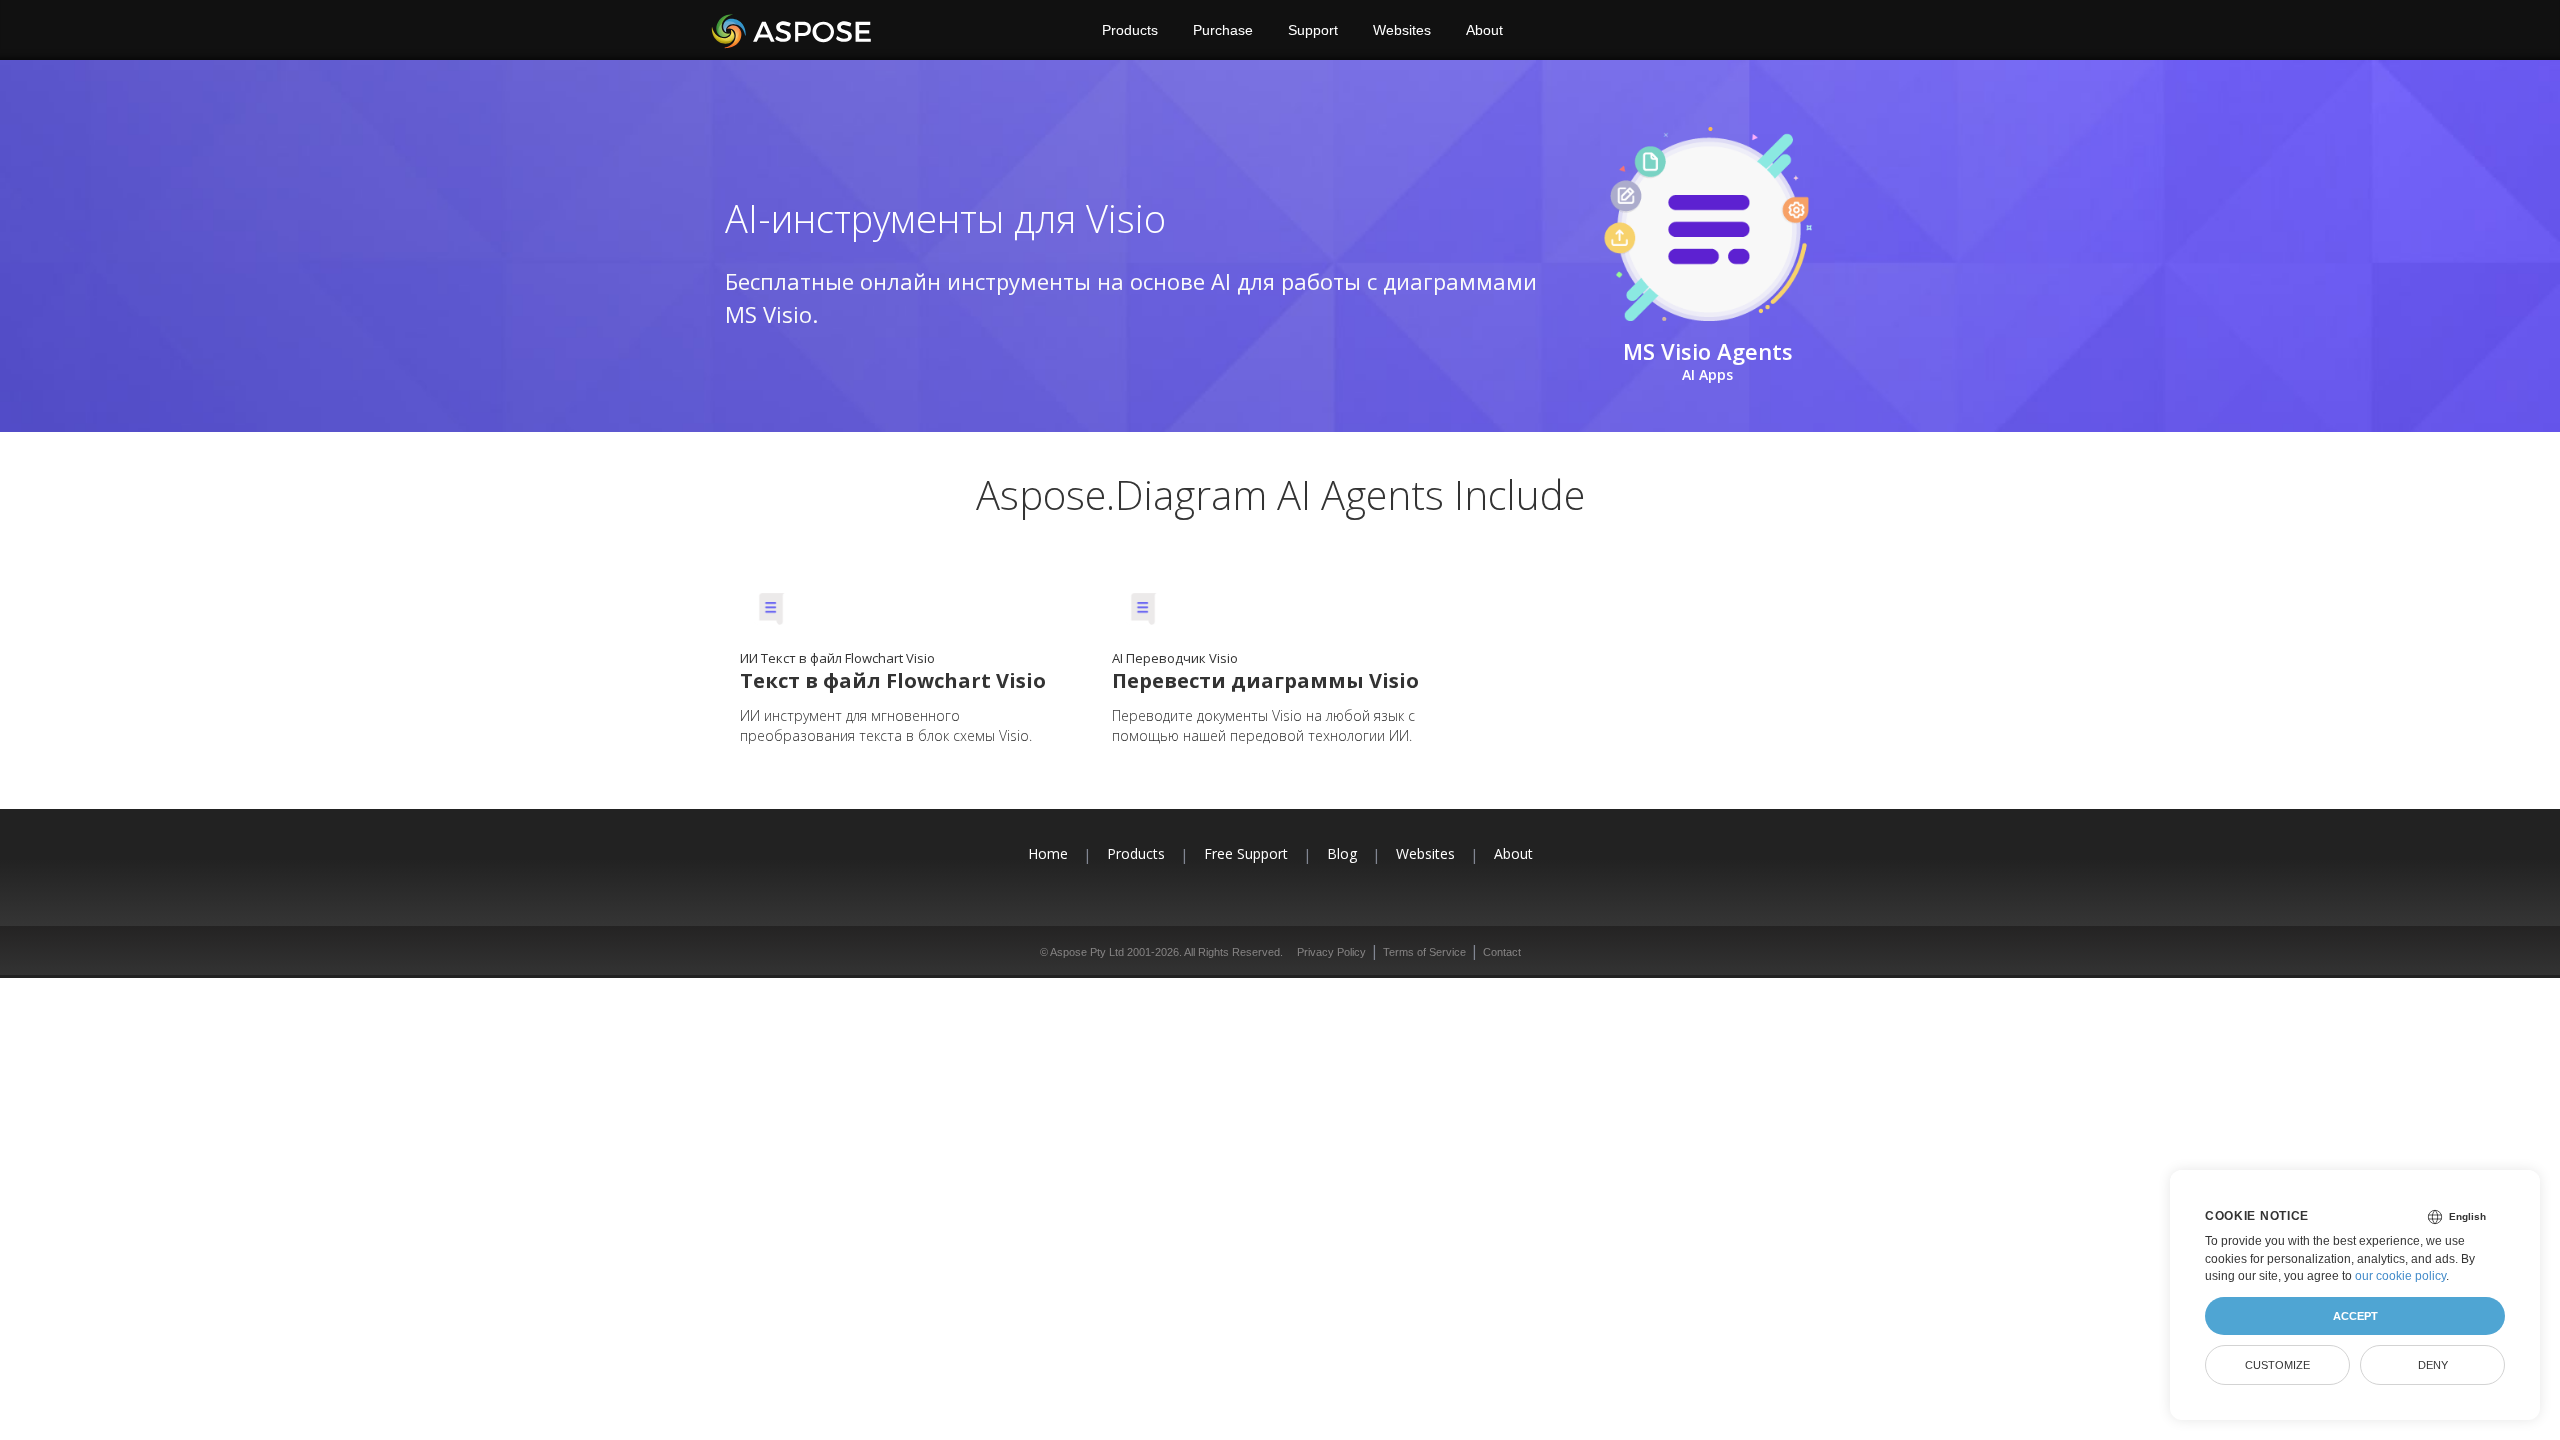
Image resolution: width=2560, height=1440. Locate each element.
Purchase (1223, 30)
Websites (1402, 30)
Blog (1342, 853)
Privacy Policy (1331, 952)
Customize (2277, 1365)
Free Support (1246, 853)
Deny (2433, 1365)
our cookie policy (2400, 1276)
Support (1313, 30)
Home (1048, 853)
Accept (2355, 1316)
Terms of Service (1424, 952)
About (1484, 30)
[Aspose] (792, 30)
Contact (1502, 952)
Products (1130, 30)
